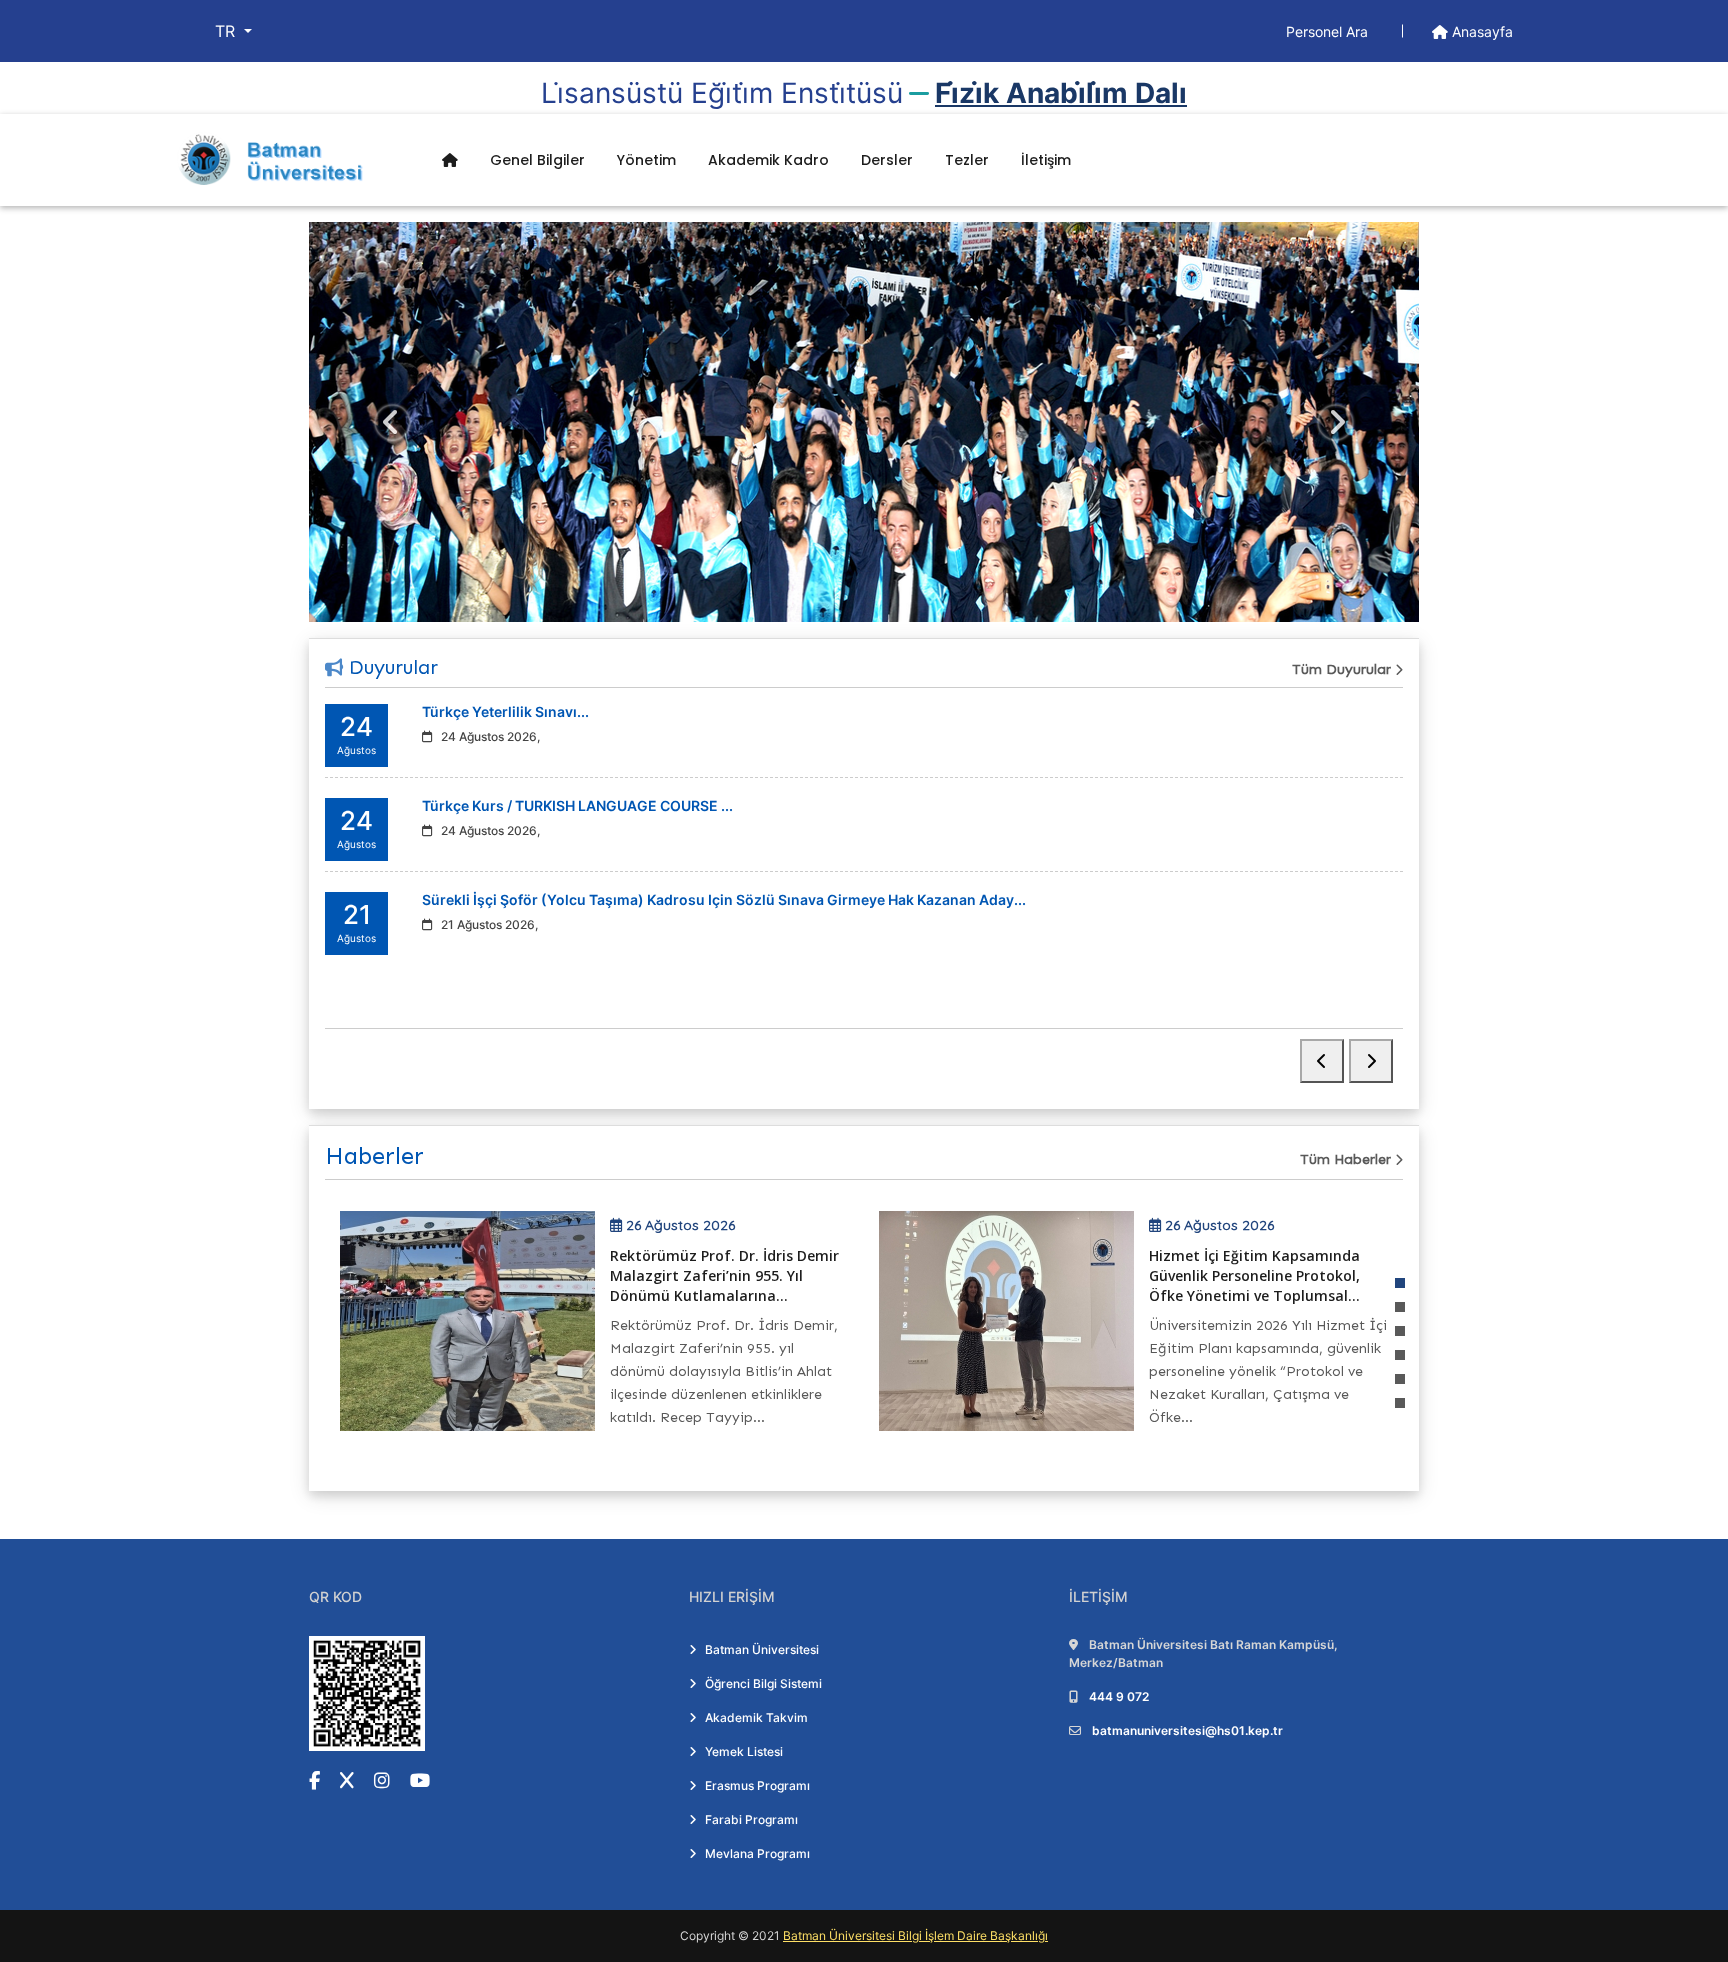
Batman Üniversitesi (762, 1649)
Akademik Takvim (756, 1717)
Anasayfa (1480, 31)
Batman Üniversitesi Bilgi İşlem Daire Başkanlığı (915, 1935)
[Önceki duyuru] (1322, 1061)
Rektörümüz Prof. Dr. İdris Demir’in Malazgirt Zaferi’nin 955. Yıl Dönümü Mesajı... (1342, 1275)
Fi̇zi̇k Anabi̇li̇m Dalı (1061, 93)
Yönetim (646, 160)
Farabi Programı (751, 1819)
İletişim (1046, 160)
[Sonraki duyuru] (1371, 1061)
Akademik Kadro (768, 160)
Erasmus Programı (757, 1785)
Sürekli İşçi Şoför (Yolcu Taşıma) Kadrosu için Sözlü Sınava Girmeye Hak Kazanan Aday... (724, 899)
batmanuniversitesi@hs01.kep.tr (1187, 1730)
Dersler (887, 160)
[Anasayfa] (450, 160)
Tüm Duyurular (1343, 669)
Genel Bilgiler (537, 160)
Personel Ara (1329, 31)
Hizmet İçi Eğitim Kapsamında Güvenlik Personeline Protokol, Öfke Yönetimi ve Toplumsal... (791, 1275)
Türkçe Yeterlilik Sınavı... (505, 711)
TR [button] (227, 31)
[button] (1400, 1283)
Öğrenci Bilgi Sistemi (763, 1683)
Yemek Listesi (744, 1751)
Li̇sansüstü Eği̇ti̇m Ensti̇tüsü (722, 93)
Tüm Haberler (1347, 1159)
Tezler (967, 160)
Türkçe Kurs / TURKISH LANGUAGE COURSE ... (577, 805)
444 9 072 (1119, 1696)
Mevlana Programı (757, 1853)
